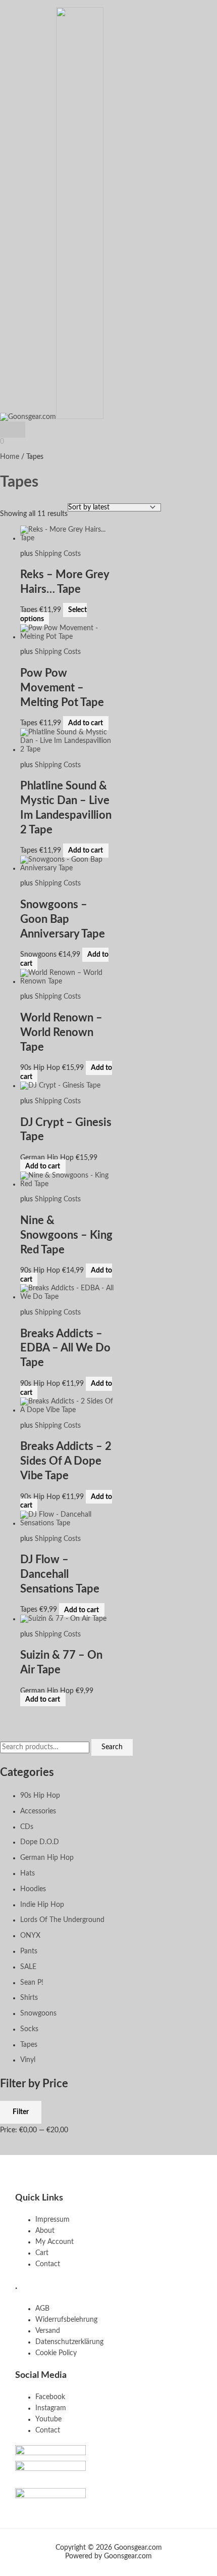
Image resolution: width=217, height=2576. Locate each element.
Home (10, 457)
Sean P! (32, 1983)
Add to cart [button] (86, 723)
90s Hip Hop (40, 1796)
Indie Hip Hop (42, 1905)
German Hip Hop (47, 1858)
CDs (27, 1827)
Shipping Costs (58, 554)
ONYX (30, 1936)
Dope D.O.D (40, 1842)
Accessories (38, 1811)
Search (112, 1747)
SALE (28, 1967)
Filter (21, 2112)
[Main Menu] (13, 430)
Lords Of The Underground (62, 1920)
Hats (28, 1874)
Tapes (29, 2045)
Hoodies (33, 1889)
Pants (29, 1951)
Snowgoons (38, 2013)
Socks (29, 2029)
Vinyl (28, 2060)
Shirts (29, 1998)
